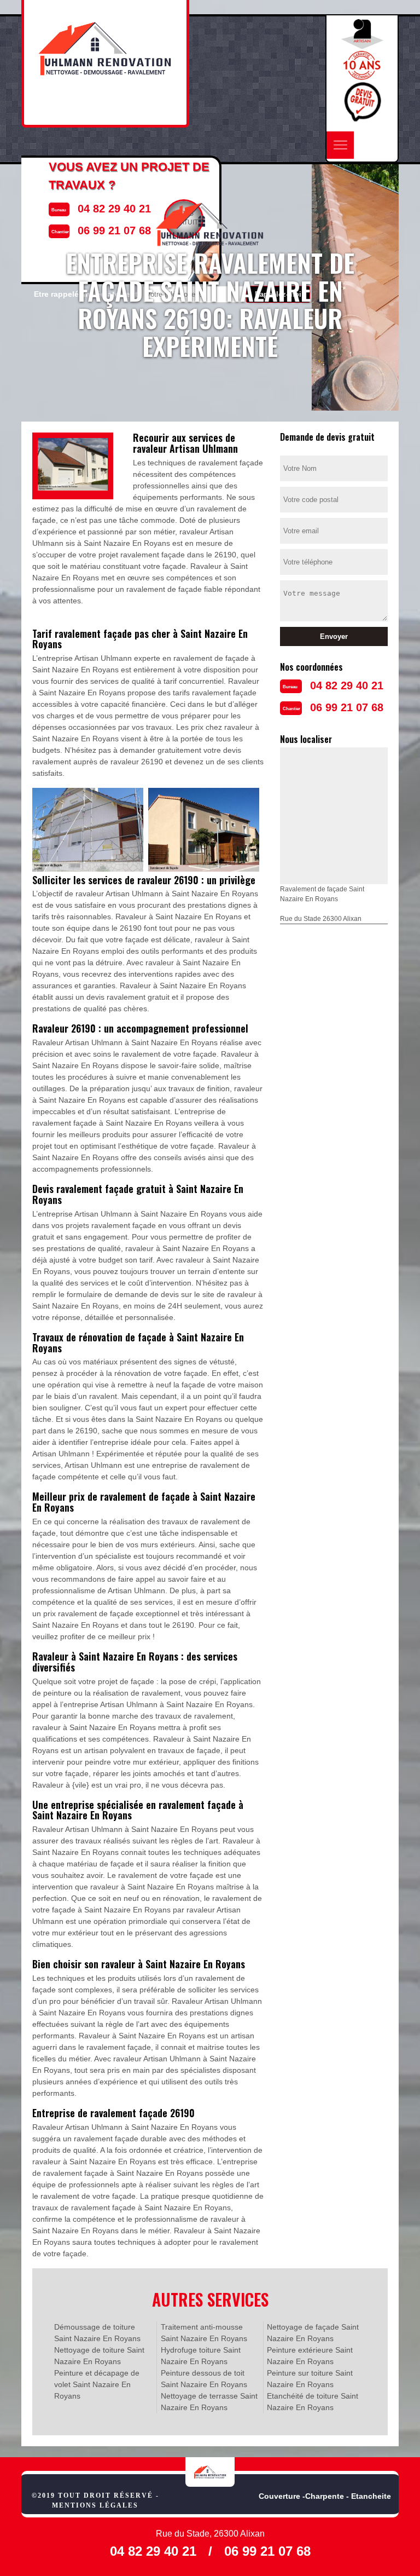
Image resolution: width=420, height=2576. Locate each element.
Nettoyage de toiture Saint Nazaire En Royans (99, 2356)
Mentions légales (95, 2505)
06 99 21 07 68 (347, 707)
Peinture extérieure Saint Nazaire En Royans (310, 2356)
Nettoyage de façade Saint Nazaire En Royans (313, 2333)
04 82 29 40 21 (347, 685)
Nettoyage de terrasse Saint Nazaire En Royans (209, 2402)
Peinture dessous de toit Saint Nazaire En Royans (204, 2379)
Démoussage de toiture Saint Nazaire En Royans (97, 2333)
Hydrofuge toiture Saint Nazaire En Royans (201, 2356)
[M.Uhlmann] (210, 2472)
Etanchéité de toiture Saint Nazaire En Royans (313, 2402)
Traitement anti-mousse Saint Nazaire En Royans (204, 2333)
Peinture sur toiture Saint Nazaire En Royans (310, 2379)
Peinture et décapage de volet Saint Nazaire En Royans (97, 2384)
